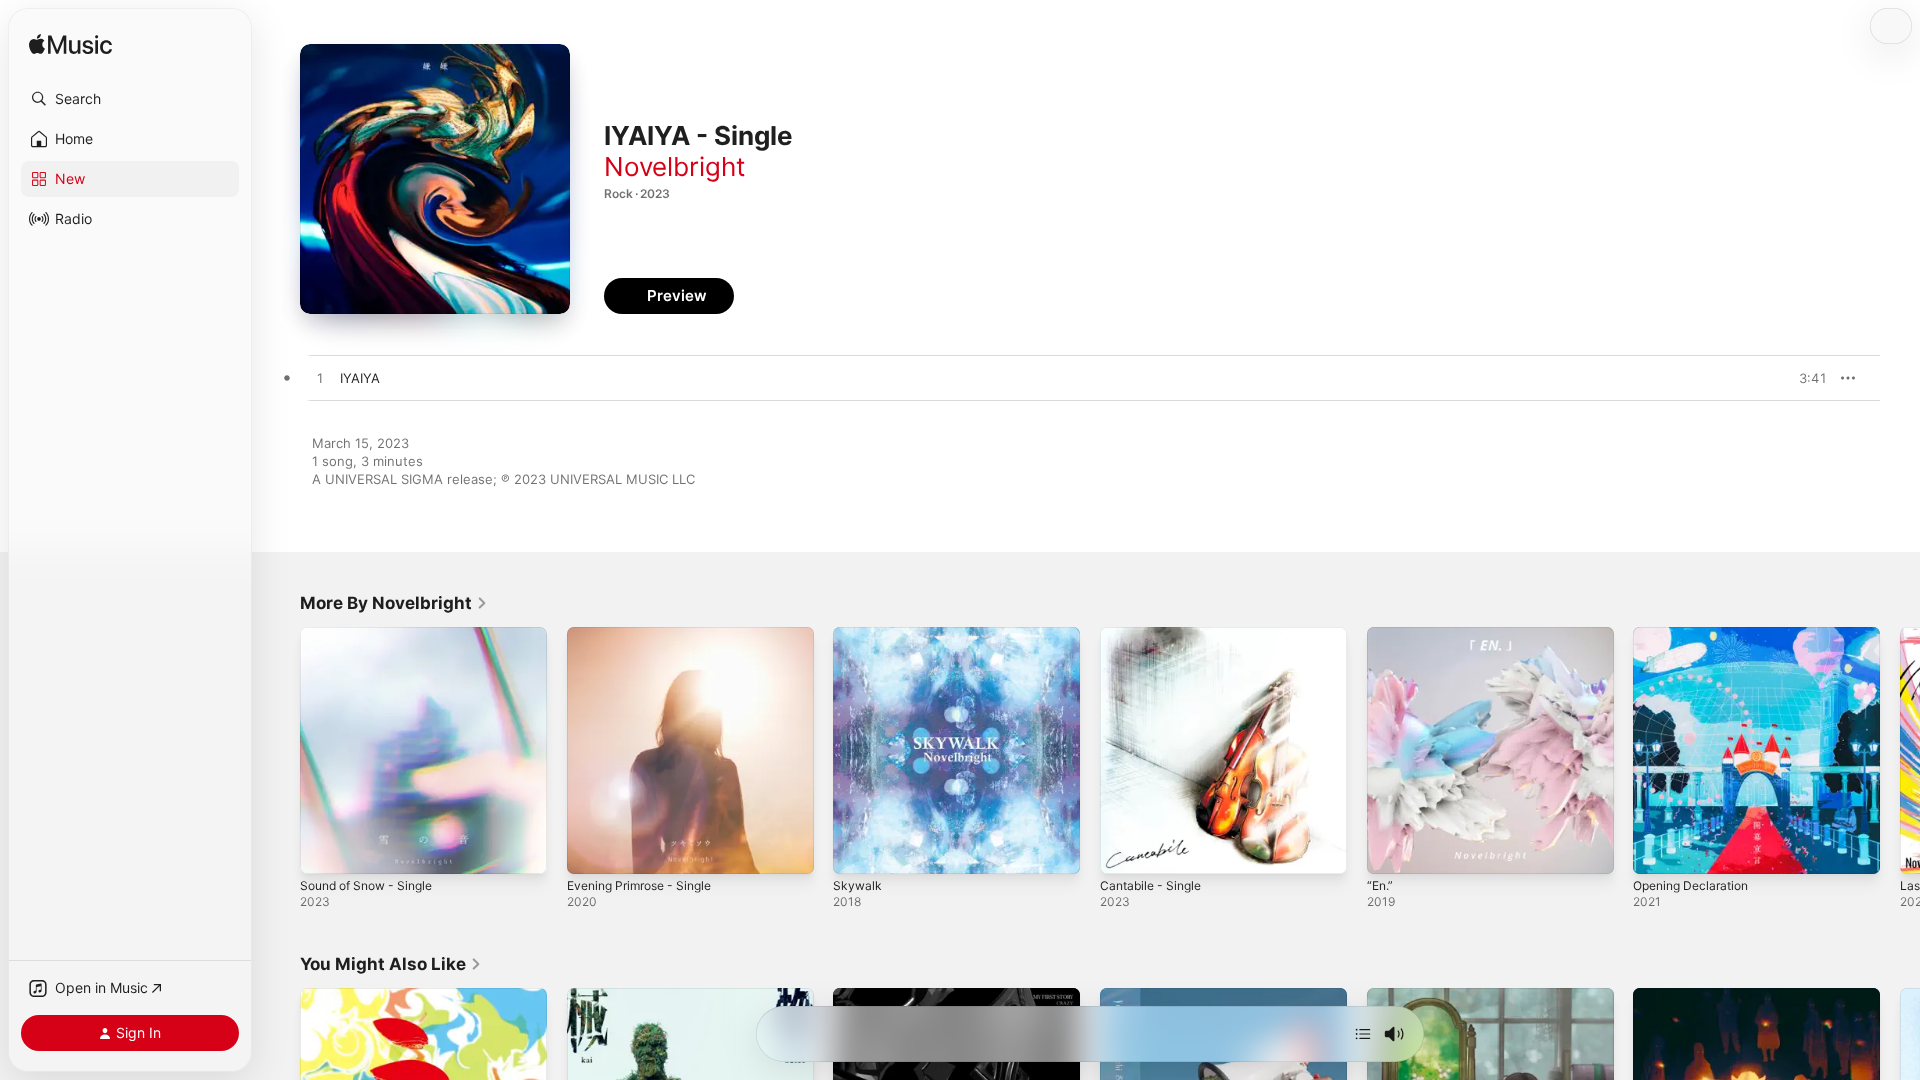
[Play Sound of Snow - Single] (325, 849)
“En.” (1381, 635)
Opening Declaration (1696, 635)
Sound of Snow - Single (374, 635)
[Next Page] (1900, 750)
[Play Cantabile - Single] (1125, 849)
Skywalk (858, 635)
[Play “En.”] (1392, 849)
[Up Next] (1363, 1034)
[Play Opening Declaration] (1658, 849)
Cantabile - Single (1155, 635)
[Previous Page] (280, 750)
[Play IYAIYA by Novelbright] (320, 379)
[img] (70, 45)
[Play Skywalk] (858, 849)
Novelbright (674, 166)
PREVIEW (1805, 378)
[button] (130, 99)
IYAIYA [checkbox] (360, 378)
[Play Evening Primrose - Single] (592, 849)
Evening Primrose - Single (647, 635)
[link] (394, 603)
